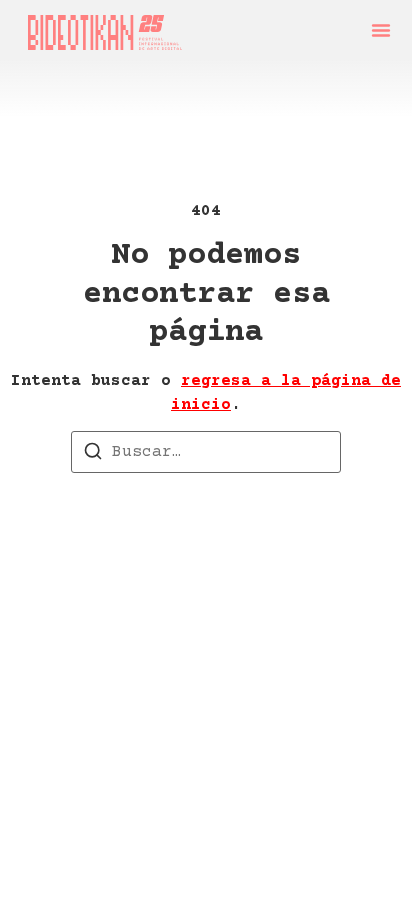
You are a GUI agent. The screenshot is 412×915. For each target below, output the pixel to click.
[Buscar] (93, 455)
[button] (381, 30)
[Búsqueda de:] (206, 452)
